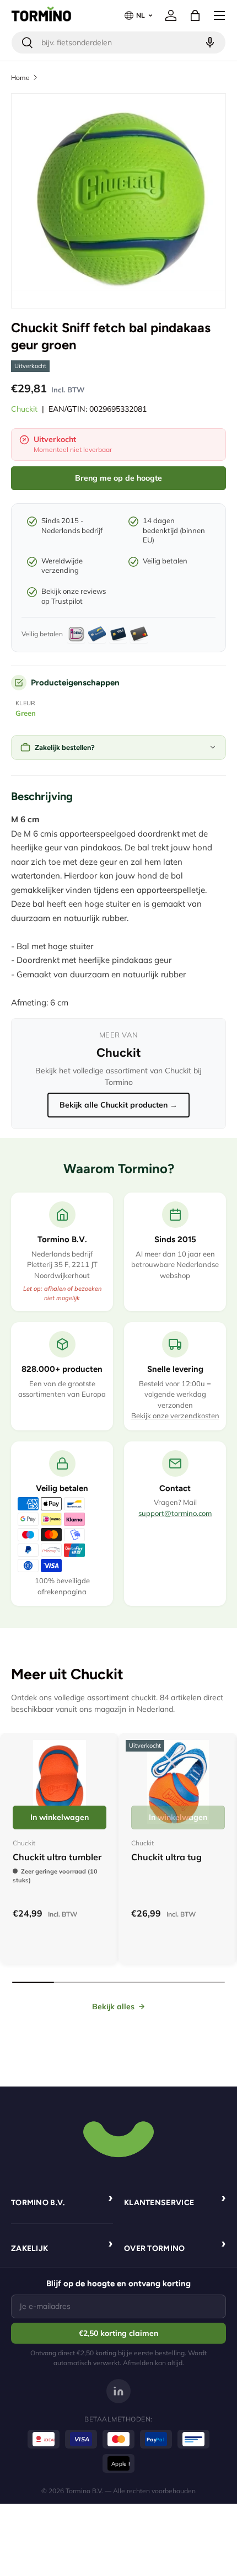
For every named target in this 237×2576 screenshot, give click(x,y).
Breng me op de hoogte (118, 478)
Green (26, 713)
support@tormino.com (175, 1513)
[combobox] (118, 42)
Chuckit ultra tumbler (57, 1857)
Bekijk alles (113, 2006)
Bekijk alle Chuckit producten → (118, 1105)
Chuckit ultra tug (166, 1857)
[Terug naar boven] (118, 2138)
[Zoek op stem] (209, 42)
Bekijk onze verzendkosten (175, 1415)
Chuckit (24, 409)
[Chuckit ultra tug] (178, 1782)
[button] (195, 15)
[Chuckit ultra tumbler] (60, 1782)
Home (20, 78)
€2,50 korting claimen (118, 2333)
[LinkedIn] (118, 2391)
